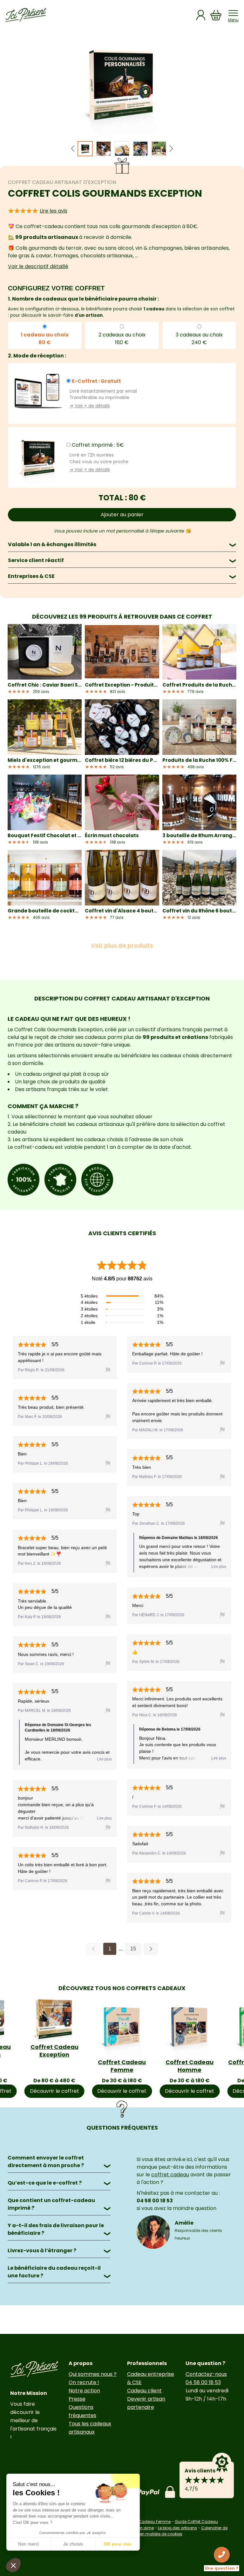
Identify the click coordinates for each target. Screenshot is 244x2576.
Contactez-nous (206, 2374)
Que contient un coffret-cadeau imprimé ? (59, 2204)
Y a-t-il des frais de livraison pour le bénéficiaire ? (59, 2229)
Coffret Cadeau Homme (190, 2066)
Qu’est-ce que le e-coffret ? (59, 2183)
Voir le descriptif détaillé (38, 266)
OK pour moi (118, 2544)
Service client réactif (122, 560)
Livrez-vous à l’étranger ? (59, 2251)
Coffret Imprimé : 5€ (98, 445)
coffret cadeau (170, 2175)
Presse (77, 2399)
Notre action (84, 2391)
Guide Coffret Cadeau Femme (141, 2522)
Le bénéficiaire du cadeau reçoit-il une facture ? (59, 2272)
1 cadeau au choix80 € (45, 339)
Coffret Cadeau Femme (122, 2066)
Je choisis (73, 2544)
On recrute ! (84, 2382)
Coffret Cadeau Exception (54, 2051)
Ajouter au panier (122, 515)
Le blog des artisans (177, 2528)
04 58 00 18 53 (203, 2382)
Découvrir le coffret (54, 2091)
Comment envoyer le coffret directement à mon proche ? (59, 2162)
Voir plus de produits (122, 945)
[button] (171, 149)
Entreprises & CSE (122, 576)
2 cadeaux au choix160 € (122, 339)
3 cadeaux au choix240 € (199, 339)
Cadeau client (144, 2391)
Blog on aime (141, 2528)
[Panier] (216, 15)
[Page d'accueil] (26, 15)
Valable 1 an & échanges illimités (122, 544)
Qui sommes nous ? (93, 2374)
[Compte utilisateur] (201, 15)
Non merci (28, 2544)
